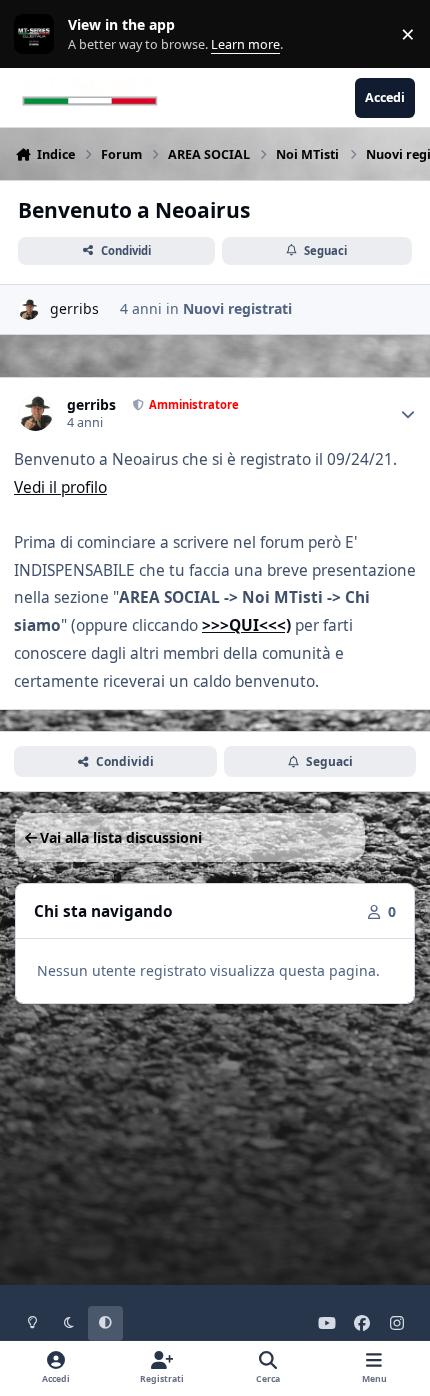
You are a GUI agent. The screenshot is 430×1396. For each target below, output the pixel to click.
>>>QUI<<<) (246, 625)
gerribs (74, 308)
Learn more (38, 34)
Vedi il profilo (60, 487)
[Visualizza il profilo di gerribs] (28, 309)
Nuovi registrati (237, 308)
